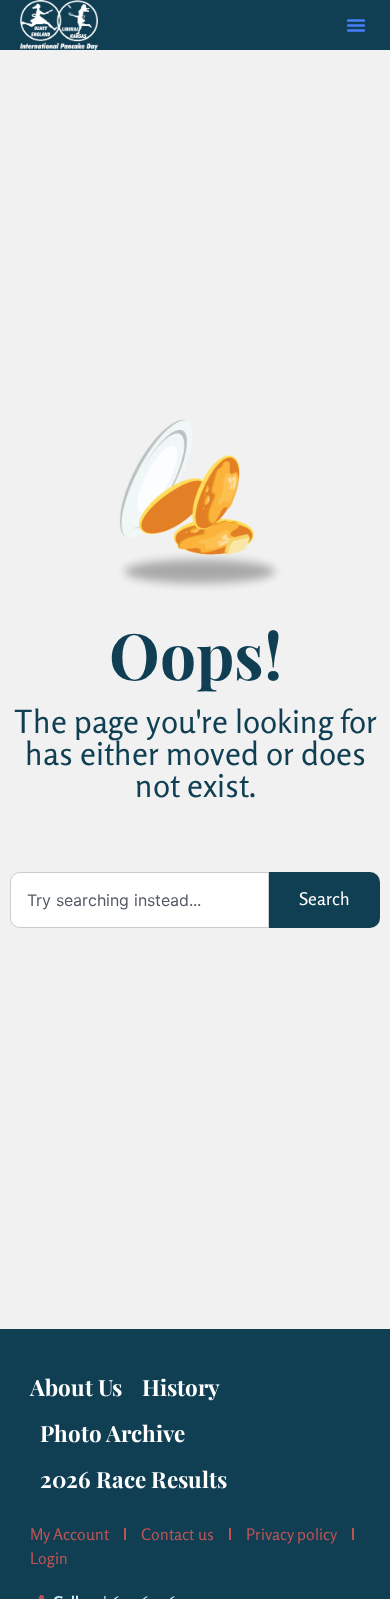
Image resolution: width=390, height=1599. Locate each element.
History (181, 1387)
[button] (356, 25)
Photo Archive (112, 1433)
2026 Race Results (133, 1479)
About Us (76, 1387)
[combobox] (139, 900)
